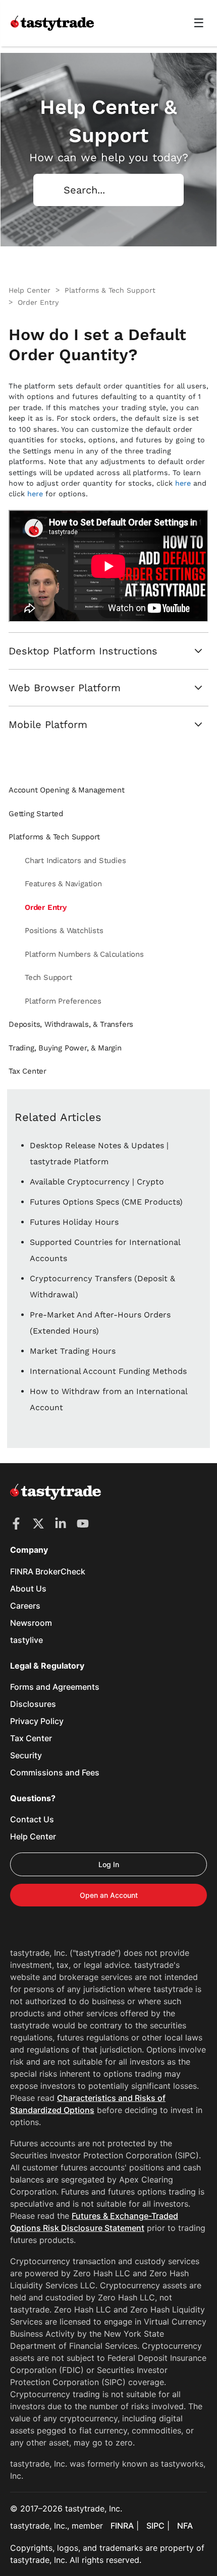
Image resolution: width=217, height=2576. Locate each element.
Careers (25, 1606)
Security (26, 1755)
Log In (109, 1864)
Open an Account (109, 1895)
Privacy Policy (37, 1721)
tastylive (26, 1640)
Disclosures (33, 1704)
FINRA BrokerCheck (48, 1571)
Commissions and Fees (55, 1772)
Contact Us (32, 1819)
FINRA (122, 2526)
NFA (185, 2526)
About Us (28, 1589)
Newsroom (31, 1623)
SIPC (155, 2526)
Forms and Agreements (55, 1687)
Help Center (33, 1836)
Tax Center (31, 1738)
